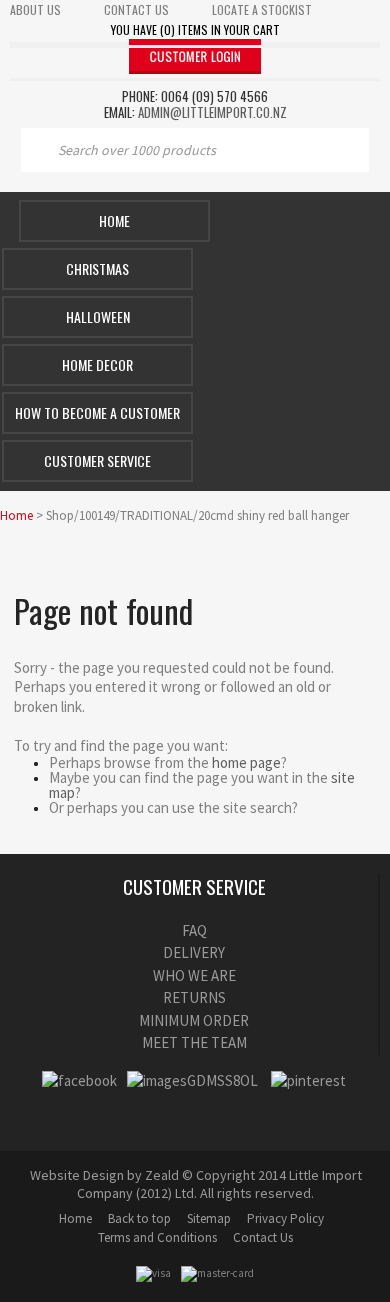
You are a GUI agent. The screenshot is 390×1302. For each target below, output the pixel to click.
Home (114, 220)
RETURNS (194, 997)
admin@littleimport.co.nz (212, 112)
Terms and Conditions (157, 1237)
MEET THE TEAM (194, 1042)
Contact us (136, 9)
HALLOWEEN (98, 316)
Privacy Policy (285, 1218)
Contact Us (263, 1237)
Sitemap (209, 1218)
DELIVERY (194, 952)
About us (35, 9)
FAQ (194, 930)
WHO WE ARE (194, 975)
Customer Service (97, 460)
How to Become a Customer (97, 412)
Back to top (139, 1218)
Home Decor (97, 364)
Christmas (97, 268)
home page (246, 762)
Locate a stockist (262, 9)
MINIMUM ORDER (194, 1020)
